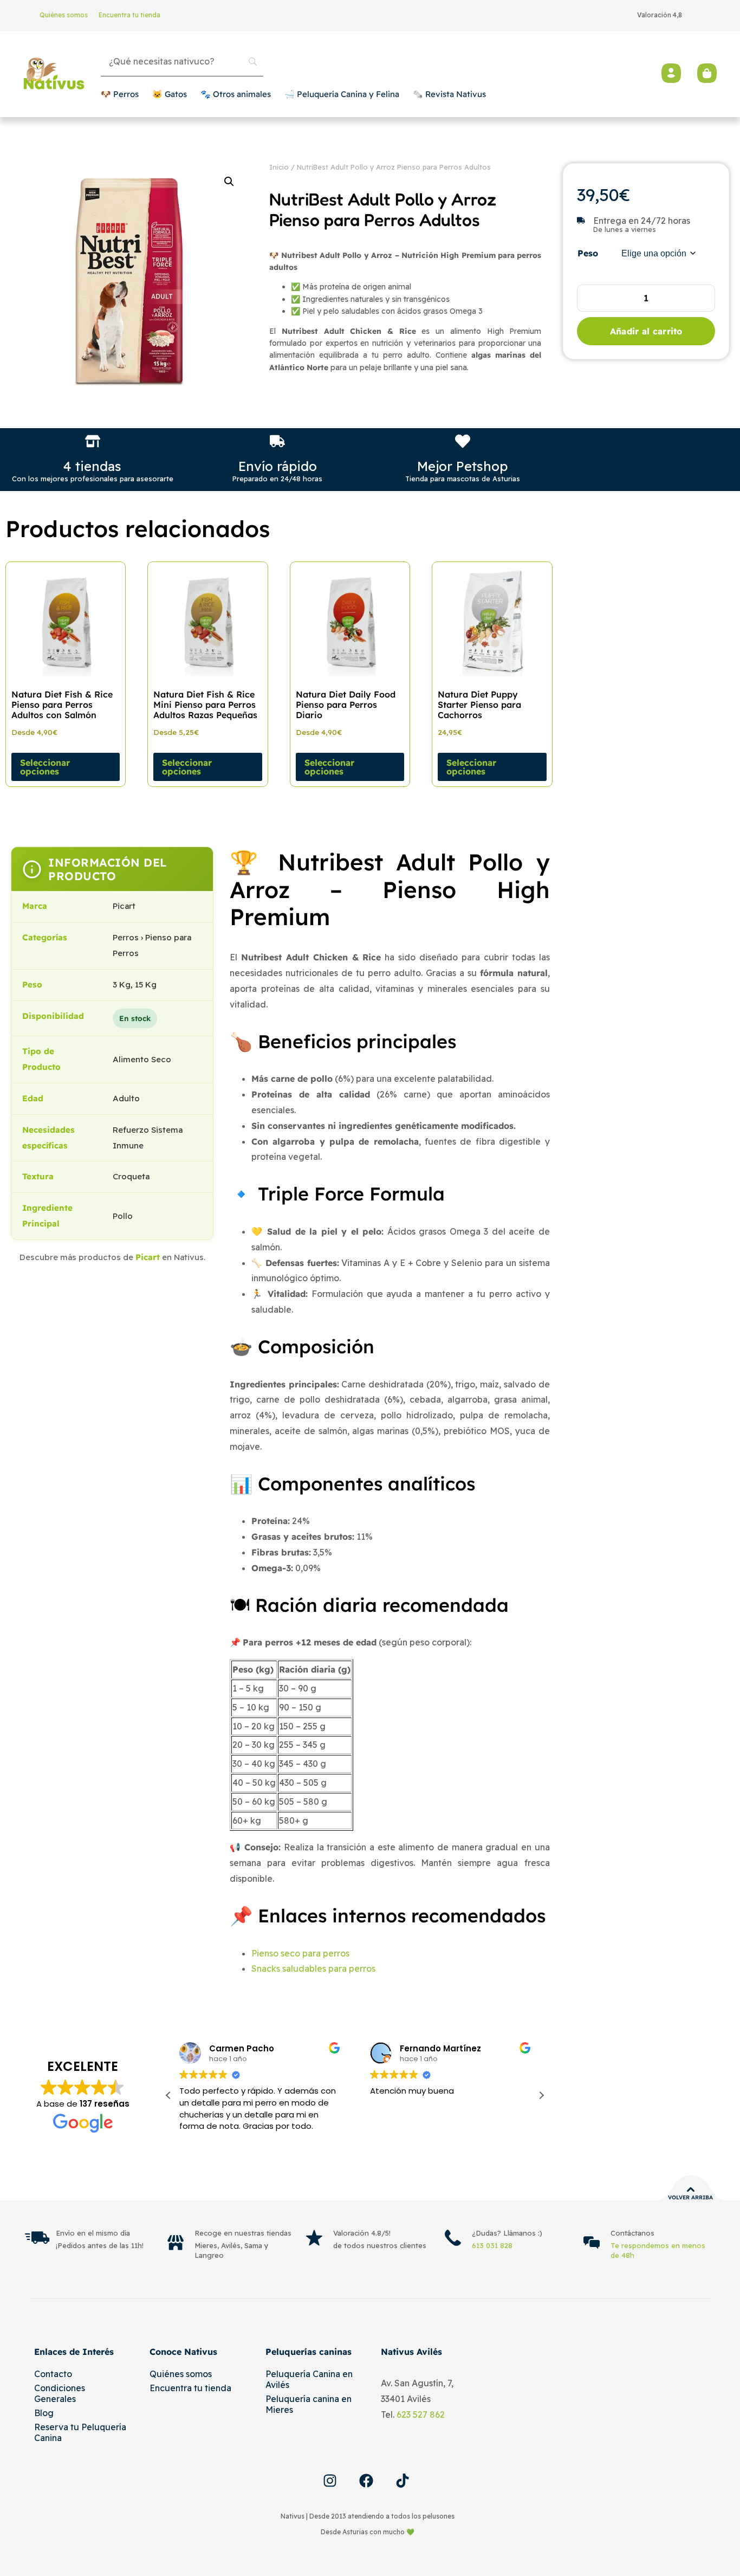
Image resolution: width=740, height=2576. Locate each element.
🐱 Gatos (170, 94)
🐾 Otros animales (236, 94)
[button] (229, 182)
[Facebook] (366, 2481)
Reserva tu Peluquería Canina (80, 2432)
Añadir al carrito (646, 331)
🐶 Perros (120, 94)
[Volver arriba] (691, 2190)
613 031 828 (492, 2245)
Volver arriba (690, 2197)
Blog (44, 2413)
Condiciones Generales (60, 2393)
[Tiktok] (403, 2481)
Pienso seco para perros (300, 1953)
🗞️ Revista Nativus (449, 94)
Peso (588, 253)
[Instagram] (330, 2481)
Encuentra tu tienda (129, 15)
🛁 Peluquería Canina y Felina (342, 94)
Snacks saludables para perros (313, 1968)
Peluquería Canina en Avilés (309, 2379)
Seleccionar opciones (45, 767)
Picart (148, 1257)
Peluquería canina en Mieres (309, 2404)
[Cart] (707, 73)
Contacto (53, 2374)
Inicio (279, 167)
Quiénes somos (64, 15)
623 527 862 (421, 2414)
